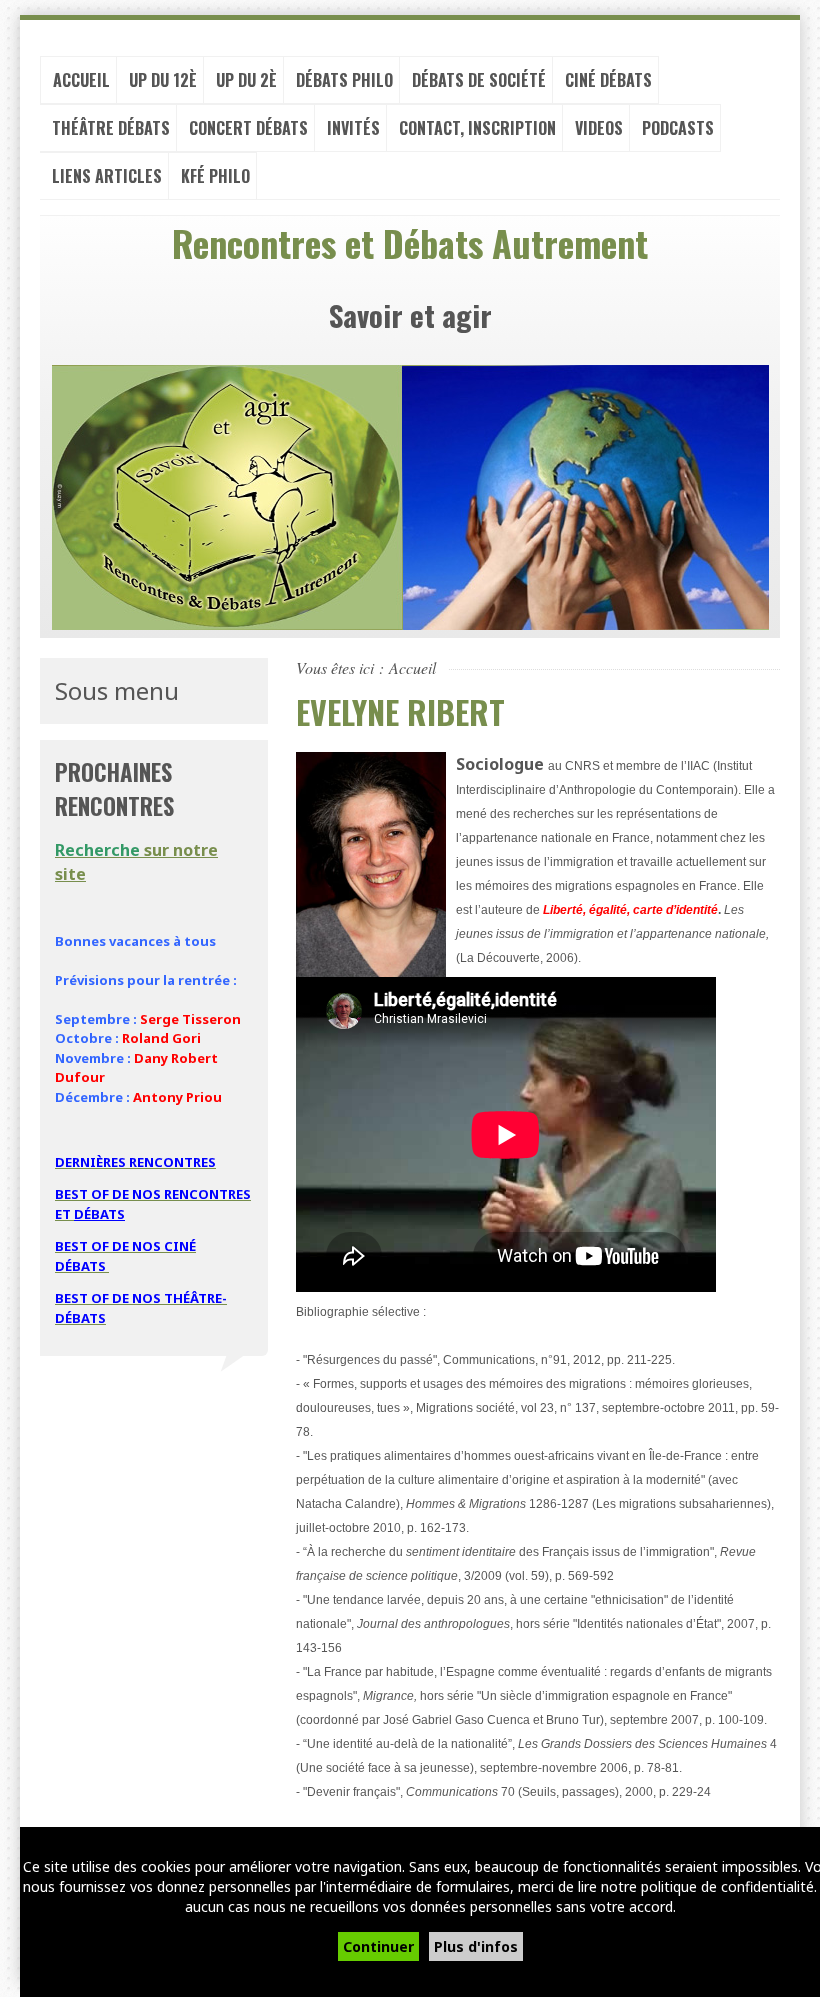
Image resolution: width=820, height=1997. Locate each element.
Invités (353, 128)
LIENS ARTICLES (107, 176)
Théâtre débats (111, 128)
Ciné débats (608, 80)
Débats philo (344, 80)
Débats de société (479, 80)
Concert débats (248, 128)
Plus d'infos (476, 1946)
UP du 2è (246, 80)
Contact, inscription (477, 128)
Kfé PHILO (215, 176)
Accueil (81, 80)
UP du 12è (163, 80)
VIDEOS (599, 128)
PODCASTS (678, 128)
